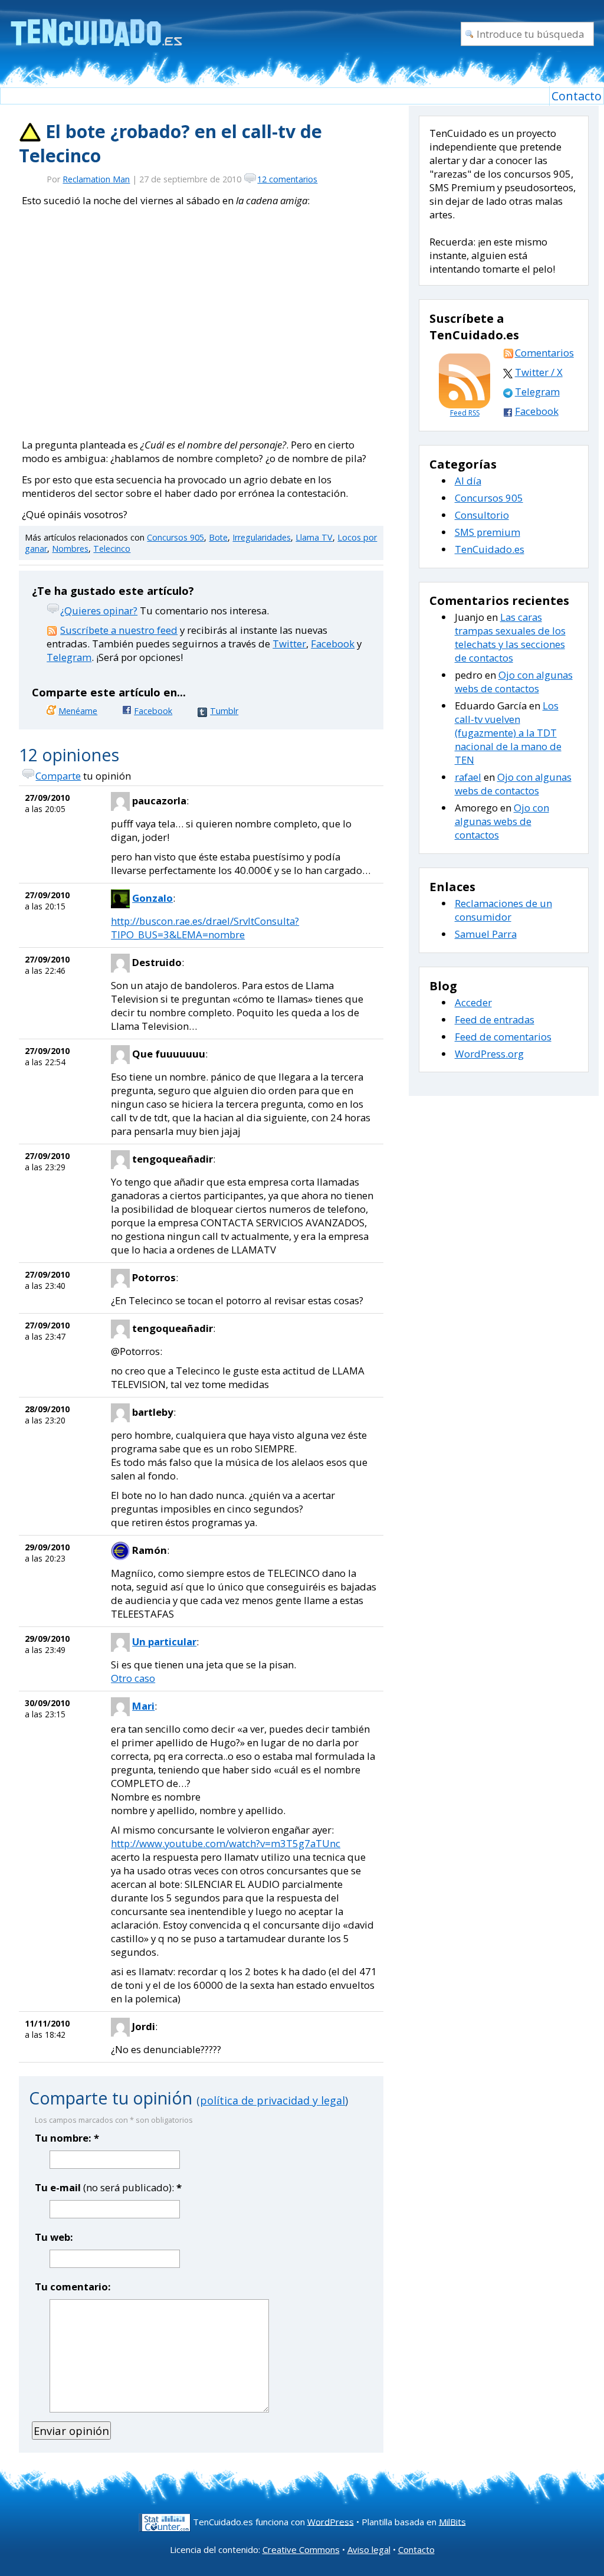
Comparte (58, 776)
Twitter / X (539, 372)
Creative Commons (301, 2549)
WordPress (331, 2521)
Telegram (69, 657)
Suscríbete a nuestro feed (119, 630)
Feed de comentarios (503, 1037)
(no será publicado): (108, 2187)
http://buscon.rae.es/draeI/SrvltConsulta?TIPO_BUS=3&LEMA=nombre (205, 928)
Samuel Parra (486, 934)
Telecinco (112, 549)
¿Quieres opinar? (99, 611)
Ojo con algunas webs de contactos (514, 682)
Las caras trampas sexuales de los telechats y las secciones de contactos (510, 637)
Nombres (70, 549)
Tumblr (224, 711)
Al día (468, 481)
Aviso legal (369, 2549)
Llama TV (314, 537)
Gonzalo (152, 898)
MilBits (452, 2521)
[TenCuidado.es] (96, 25)
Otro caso (133, 1678)
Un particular (164, 1641)
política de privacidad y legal (273, 2100)
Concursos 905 (175, 537)
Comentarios (544, 353)
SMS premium (488, 532)
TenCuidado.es (490, 549)
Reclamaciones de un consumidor (503, 910)
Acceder (473, 1002)
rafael (468, 777)
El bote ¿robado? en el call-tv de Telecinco (170, 143)
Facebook (333, 644)
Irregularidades (262, 537)
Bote (218, 537)
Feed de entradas (495, 1019)
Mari (143, 1706)
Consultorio (482, 515)
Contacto (577, 96)
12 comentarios (287, 179)
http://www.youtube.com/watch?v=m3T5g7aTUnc (226, 1843)
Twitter (289, 644)
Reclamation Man (96, 179)
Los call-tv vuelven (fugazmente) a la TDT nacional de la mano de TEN (508, 733)
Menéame (78, 711)
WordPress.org (489, 1054)
